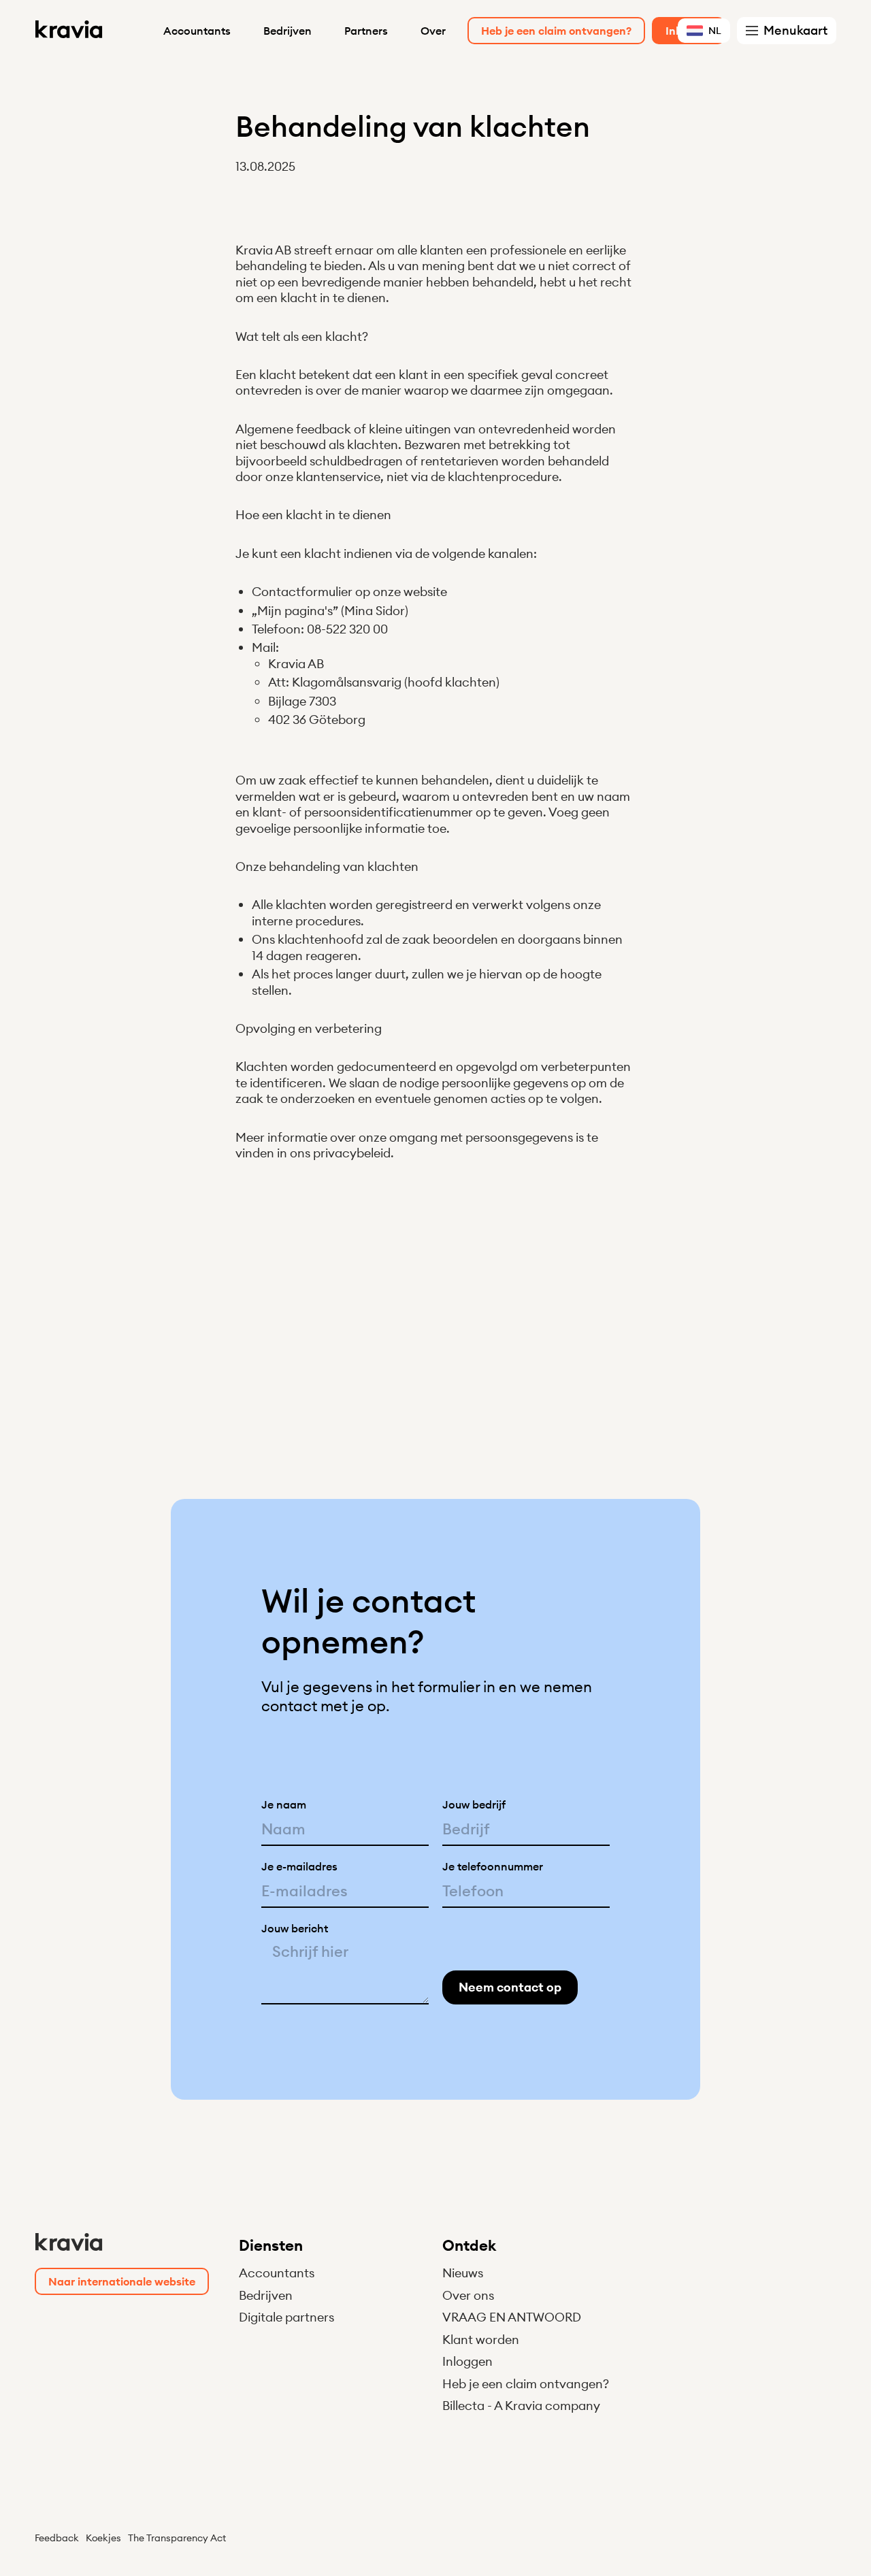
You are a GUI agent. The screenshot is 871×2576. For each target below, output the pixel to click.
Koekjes (103, 2538)
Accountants (197, 31)
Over (433, 31)
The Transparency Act (177, 2538)
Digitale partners (286, 2317)
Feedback (57, 2538)
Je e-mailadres (299, 1866)
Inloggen (467, 2361)
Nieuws (463, 2273)
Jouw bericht (295, 1928)
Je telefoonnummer (493, 1866)
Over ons (468, 2295)
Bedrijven (287, 31)
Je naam (284, 1804)
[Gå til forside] (69, 31)
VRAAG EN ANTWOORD (512, 2317)
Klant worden (481, 2340)
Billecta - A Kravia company (521, 2406)
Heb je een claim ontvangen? (526, 2384)
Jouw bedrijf (474, 1804)
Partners (366, 31)
